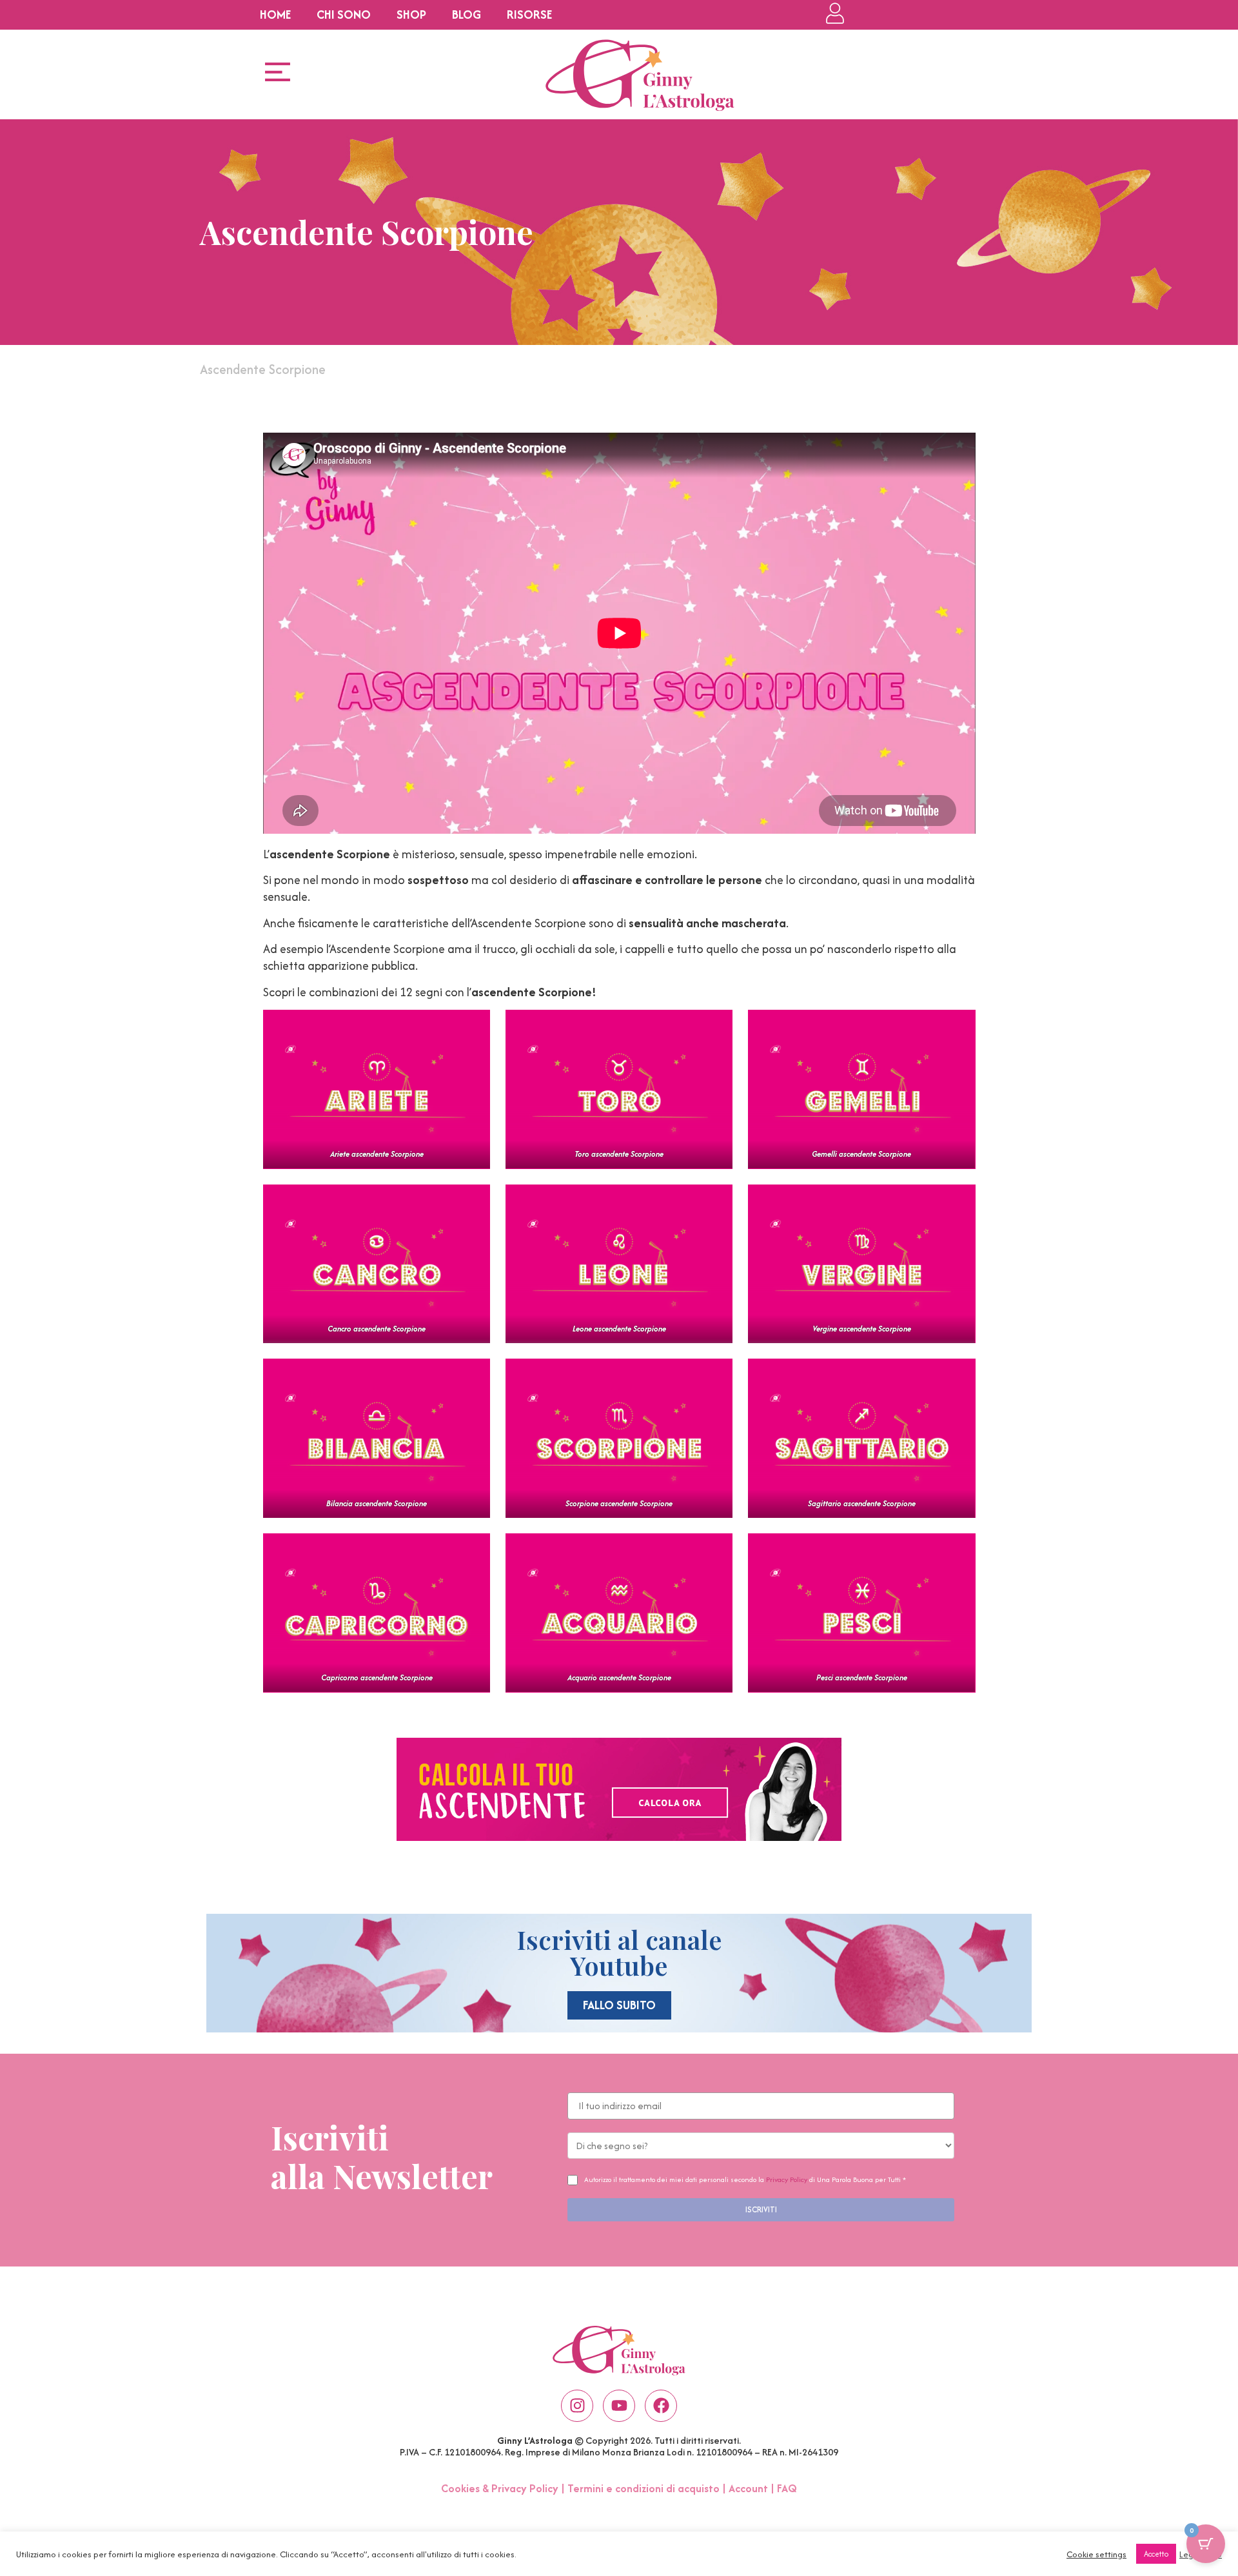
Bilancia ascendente (377, 1503)
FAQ (787, 2488)
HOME (275, 15)
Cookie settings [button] (1096, 2554)
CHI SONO (344, 15)
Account (748, 2488)
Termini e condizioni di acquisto (644, 2488)
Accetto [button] (1156, 2554)
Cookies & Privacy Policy (500, 2488)
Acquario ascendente (619, 1677)
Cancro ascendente (377, 1329)
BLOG (467, 15)
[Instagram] (577, 2406)
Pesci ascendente (862, 1677)
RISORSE (529, 15)
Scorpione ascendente (619, 1503)
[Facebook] (661, 2406)
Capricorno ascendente (376, 1677)
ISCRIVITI (761, 2209)
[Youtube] (619, 2406)
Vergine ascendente (862, 1329)
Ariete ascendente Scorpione (376, 1154)
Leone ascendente (619, 1329)
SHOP (411, 15)
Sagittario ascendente (862, 1503)
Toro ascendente (619, 1154)
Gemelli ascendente (861, 1154)
